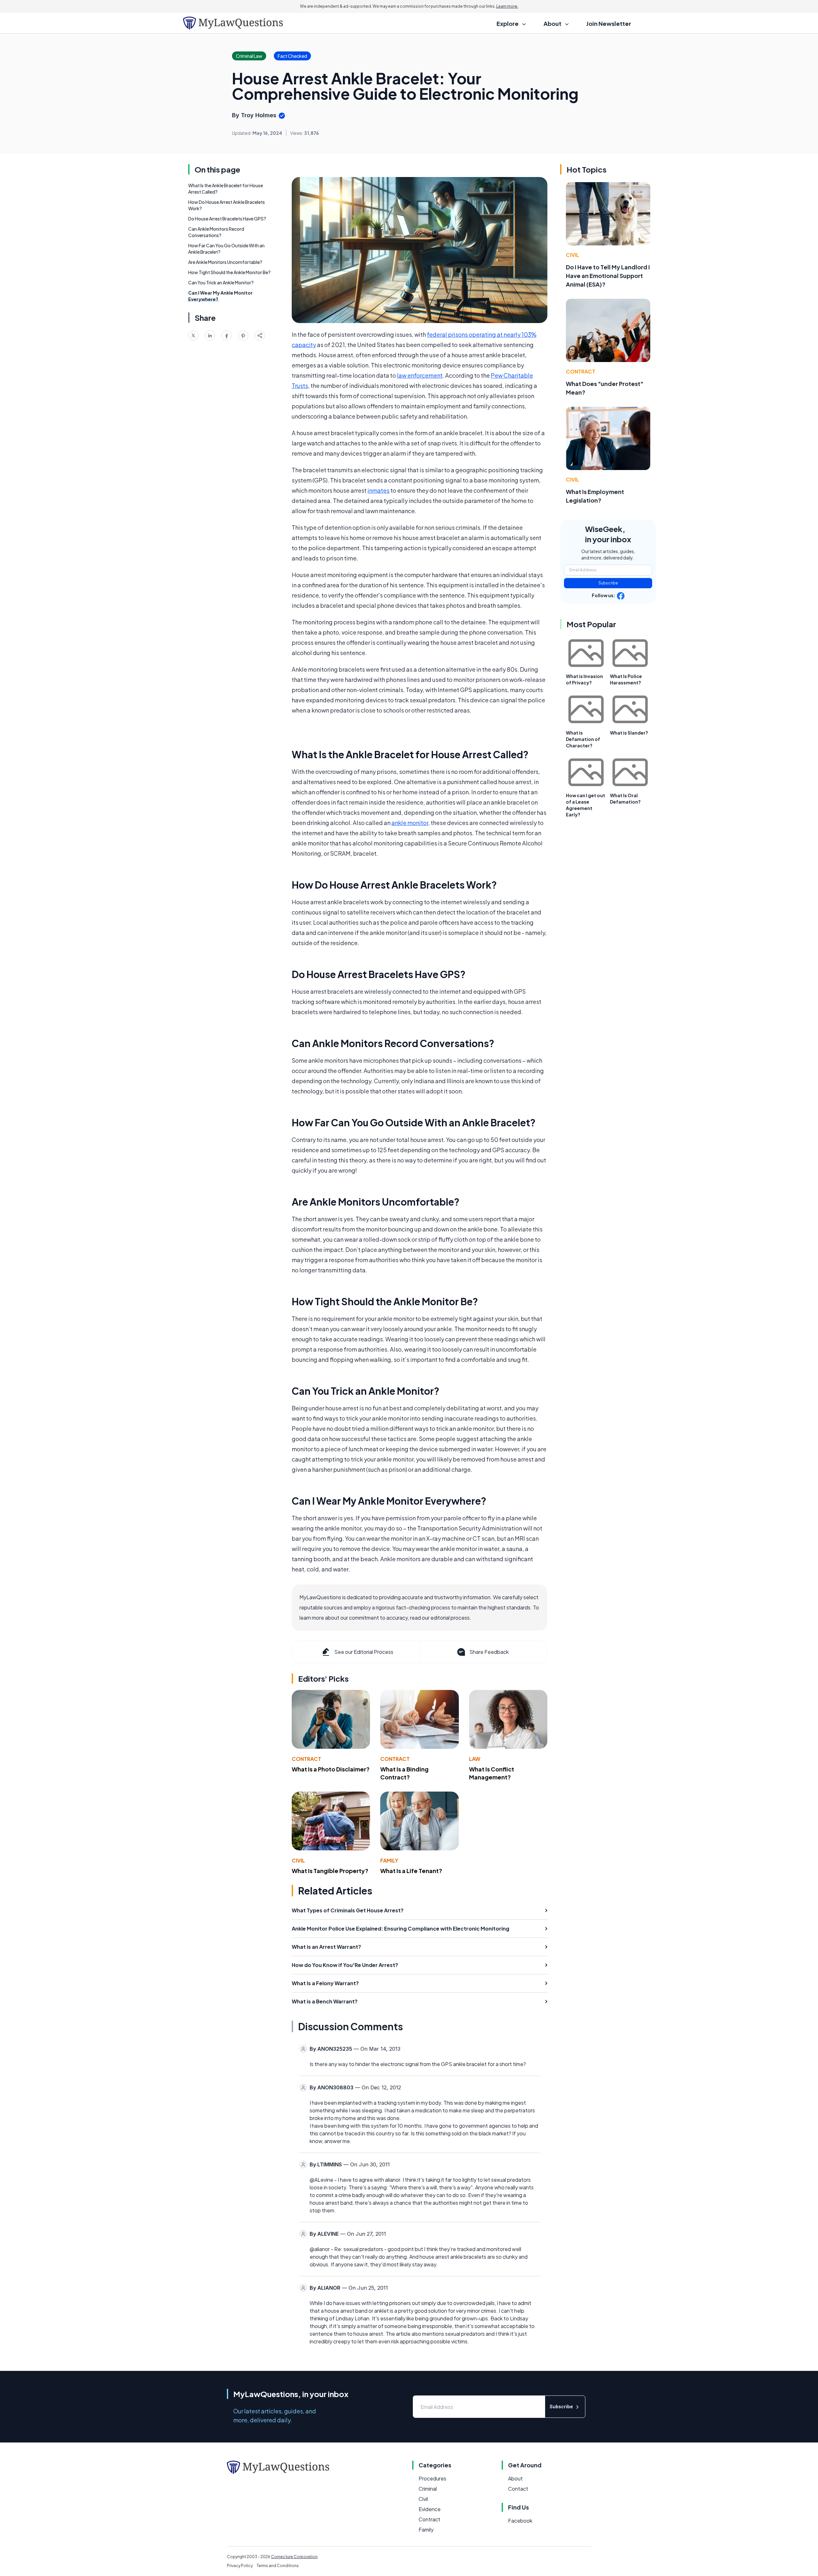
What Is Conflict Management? (492, 1773)
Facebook (520, 2521)
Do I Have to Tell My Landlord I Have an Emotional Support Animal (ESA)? (608, 276)
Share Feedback (489, 1652)
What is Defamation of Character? (583, 739)
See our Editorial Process (364, 1652)
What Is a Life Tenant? (411, 1871)
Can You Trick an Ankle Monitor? (221, 282)
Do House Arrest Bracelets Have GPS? (227, 219)
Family (389, 1860)
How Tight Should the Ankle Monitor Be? (229, 272)
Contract (306, 1759)
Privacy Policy (240, 2566)
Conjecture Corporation (294, 2557)
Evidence (430, 2509)
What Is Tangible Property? (330, 1871)
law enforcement (420, 375)
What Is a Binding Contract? (404, 1773)
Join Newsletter (609, 23)
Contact (518, 2489)
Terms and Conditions (278, 2566)
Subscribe (608, 583)
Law (475, 1759)
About (515, 2478)
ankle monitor (410, 823)
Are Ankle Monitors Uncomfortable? (225, 262)
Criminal (428, 2489)
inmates (378, 490)
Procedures (432, 2478)
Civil (298, 1860)
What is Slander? (629, 733)
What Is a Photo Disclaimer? (331, 1769)
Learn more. (507, 6)
